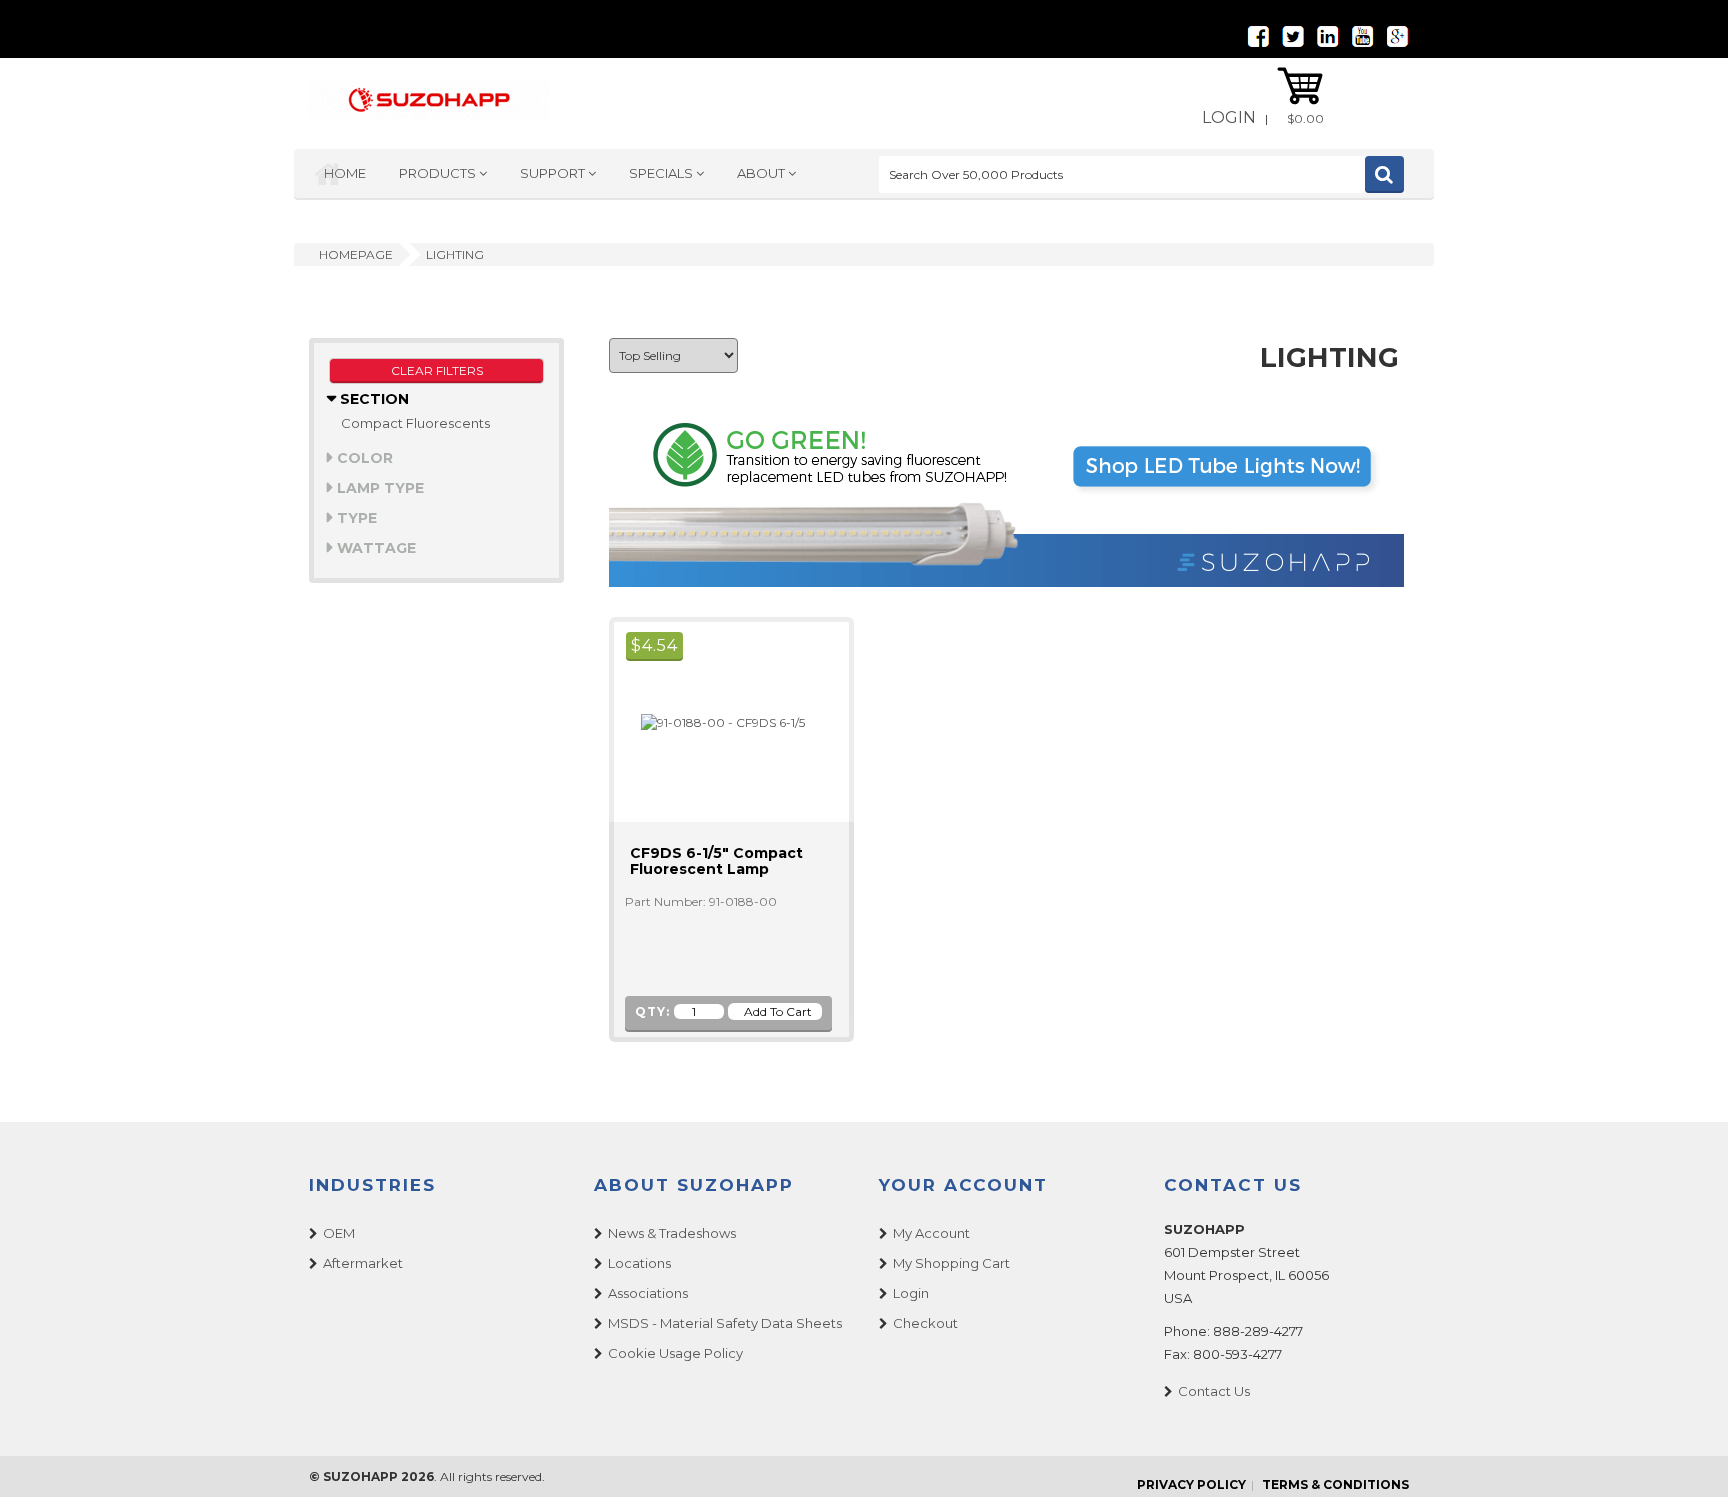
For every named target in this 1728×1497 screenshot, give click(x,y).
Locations (639, 1263)
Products (439, 173)
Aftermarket (363, 1263)
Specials (662, 173)
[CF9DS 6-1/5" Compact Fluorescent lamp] (714, 721)
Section (372, 399)
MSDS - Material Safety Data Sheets (725, 1323)
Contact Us (1214, 1391)
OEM (339, 1233)
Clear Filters (437, 370)
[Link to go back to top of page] (1688, 1457)
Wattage (374, 548)
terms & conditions (1335, 1484)
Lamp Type (378, 488)
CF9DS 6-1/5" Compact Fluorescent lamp (716, 861)
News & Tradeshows (672, 1233)
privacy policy (1191, 1484)
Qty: (652, 1011)
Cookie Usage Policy (675, 1353)
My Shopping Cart (951, 1263)
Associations (648, 1293)
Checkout (925, 1323)
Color (363, 458)
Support (554, 173)
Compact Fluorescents (415, 423)
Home (345, 173)
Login (1229, 117)
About (762, 173)
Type (355, 518)
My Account (931, 1233)
